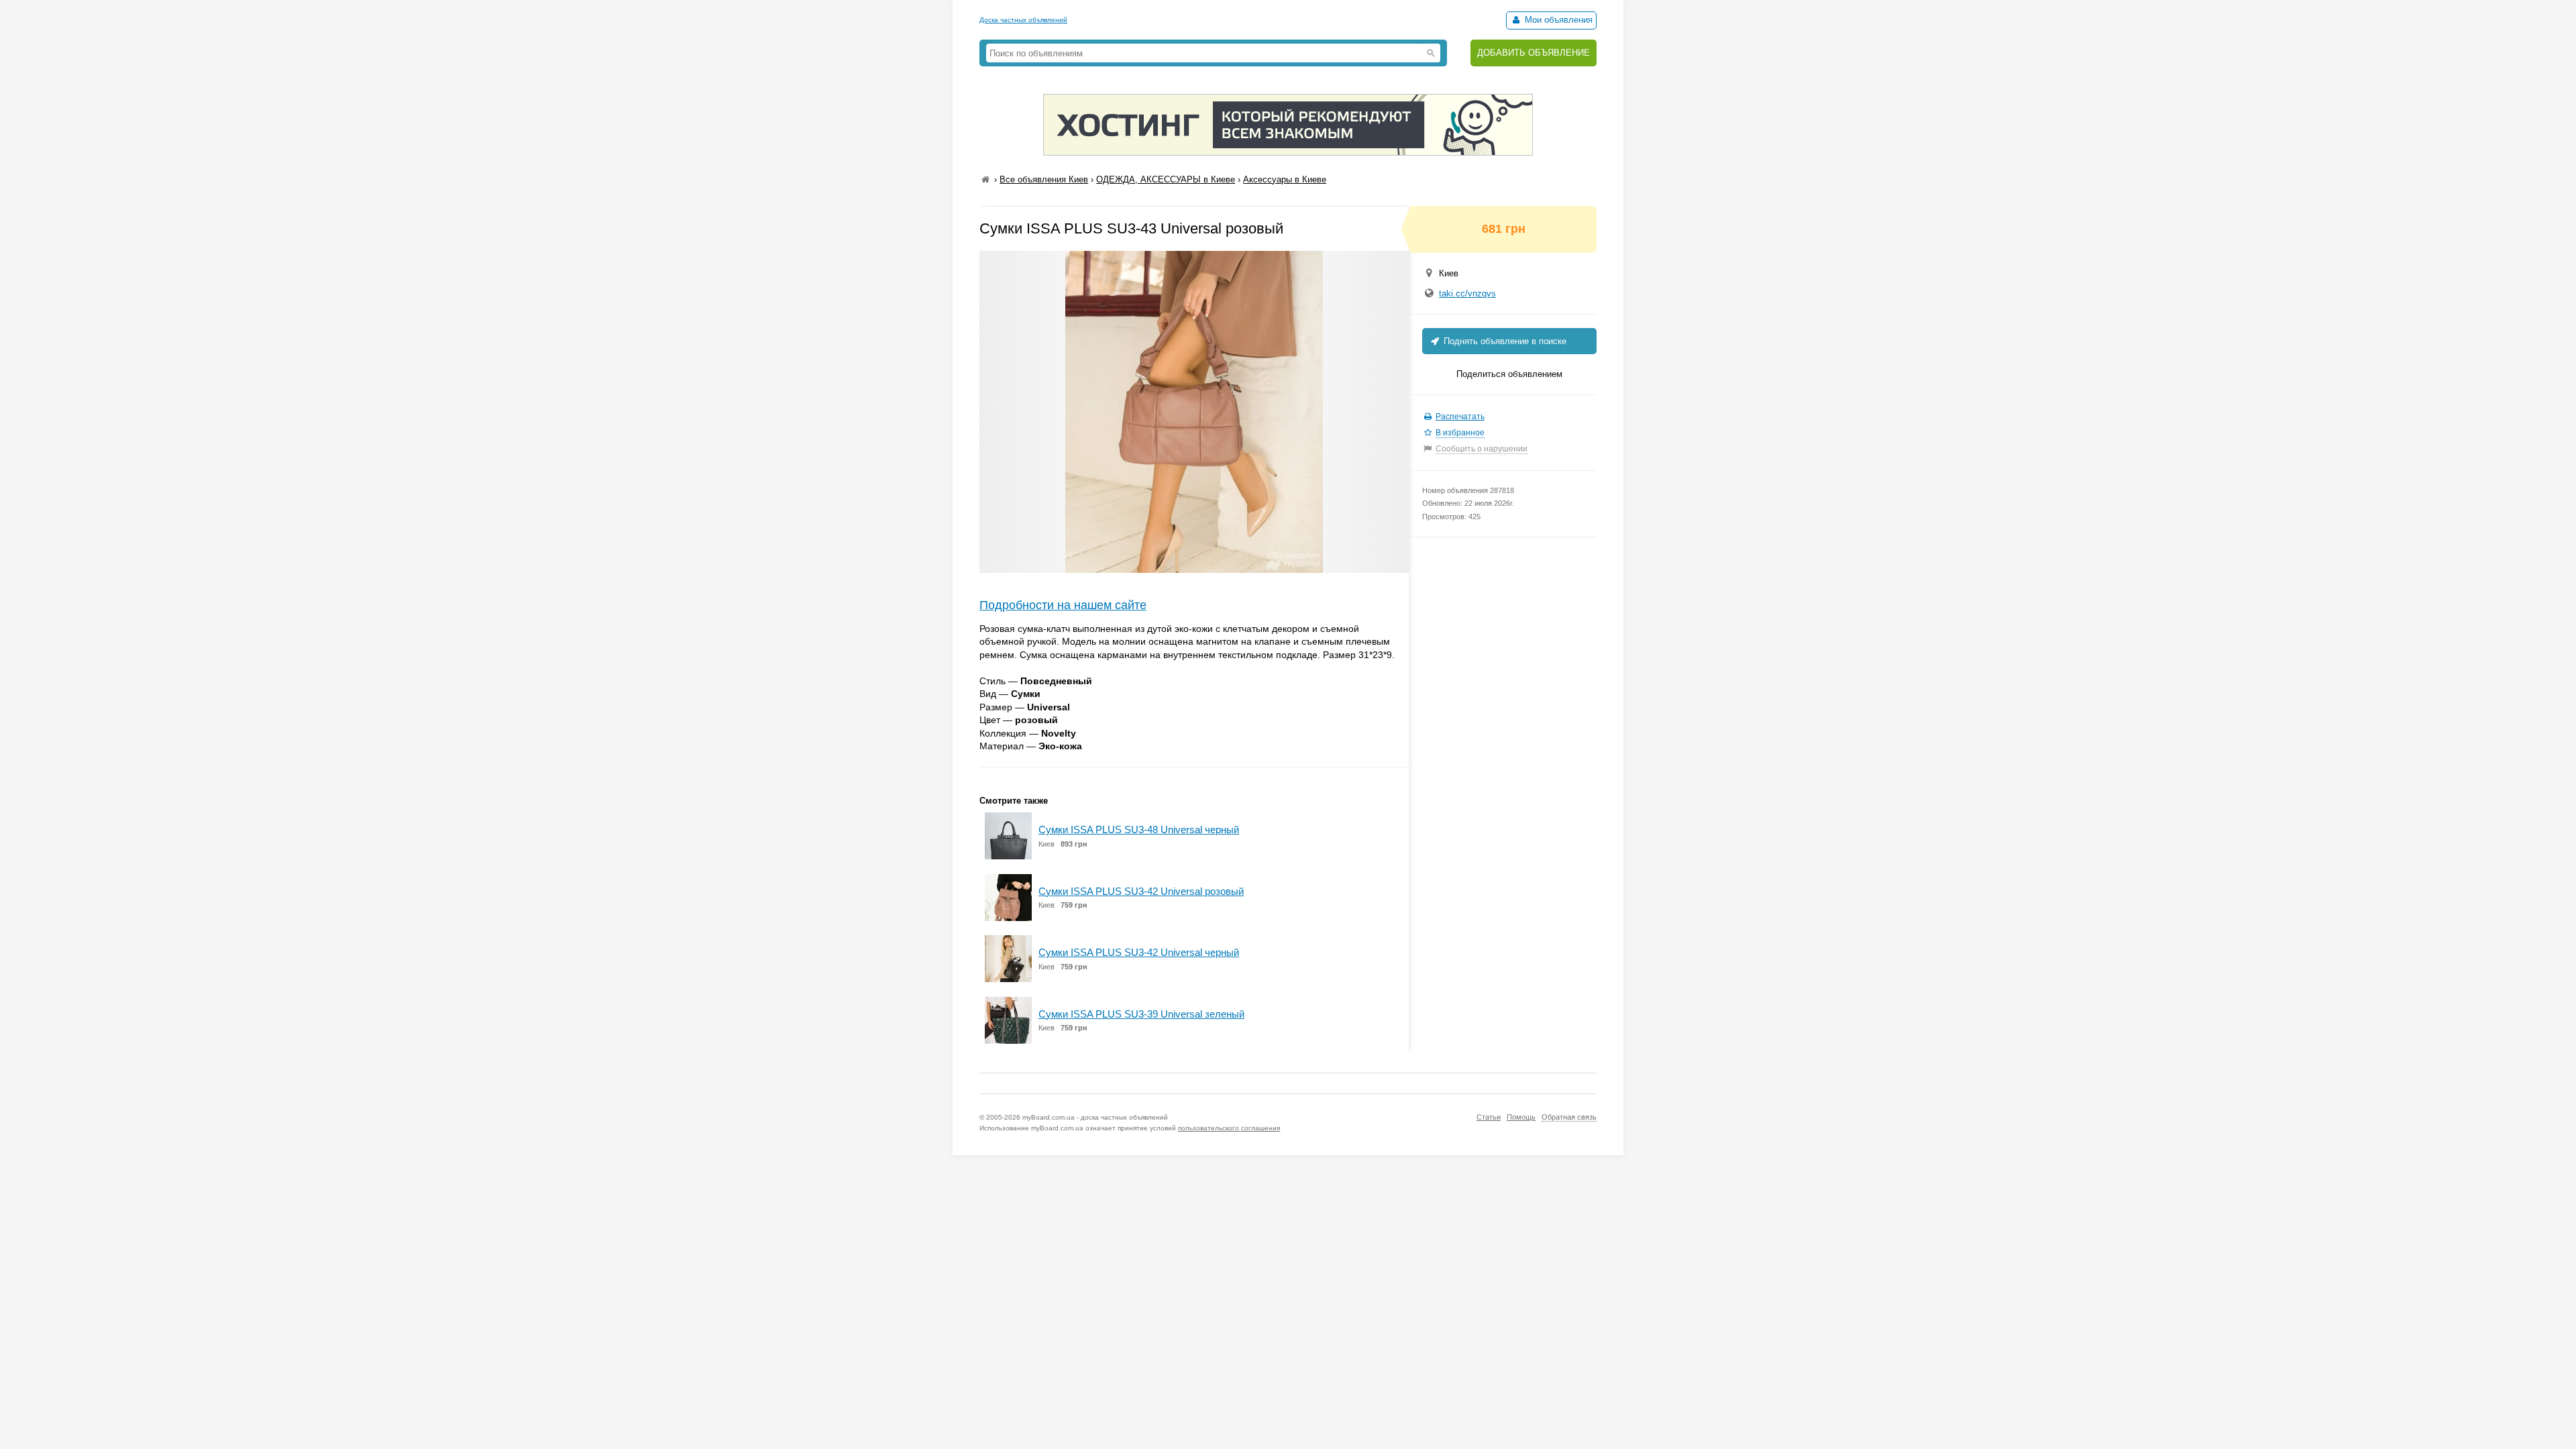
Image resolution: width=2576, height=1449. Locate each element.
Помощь (1521, 1117)
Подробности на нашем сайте (1063, 605)
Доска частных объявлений (1023, 20)
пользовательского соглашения (1229, 1128)
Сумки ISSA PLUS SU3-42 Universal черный (1139, 952)
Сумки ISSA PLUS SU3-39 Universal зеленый (1141, 1014)
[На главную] (985, 179)
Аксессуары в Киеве (1285, 179)
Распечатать (1460, 417)
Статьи (1489, 1117)
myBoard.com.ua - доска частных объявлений (1095, 1117)
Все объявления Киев (1044, 179)
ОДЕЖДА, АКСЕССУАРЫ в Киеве (1166, 179)
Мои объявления (1557, 20)
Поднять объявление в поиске (1504, 341)
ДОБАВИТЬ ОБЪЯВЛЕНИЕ (1534, 53)
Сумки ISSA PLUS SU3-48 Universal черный (1139, 829)
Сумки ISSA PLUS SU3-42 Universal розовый (1141, 891)
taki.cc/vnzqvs (1467, 293)
